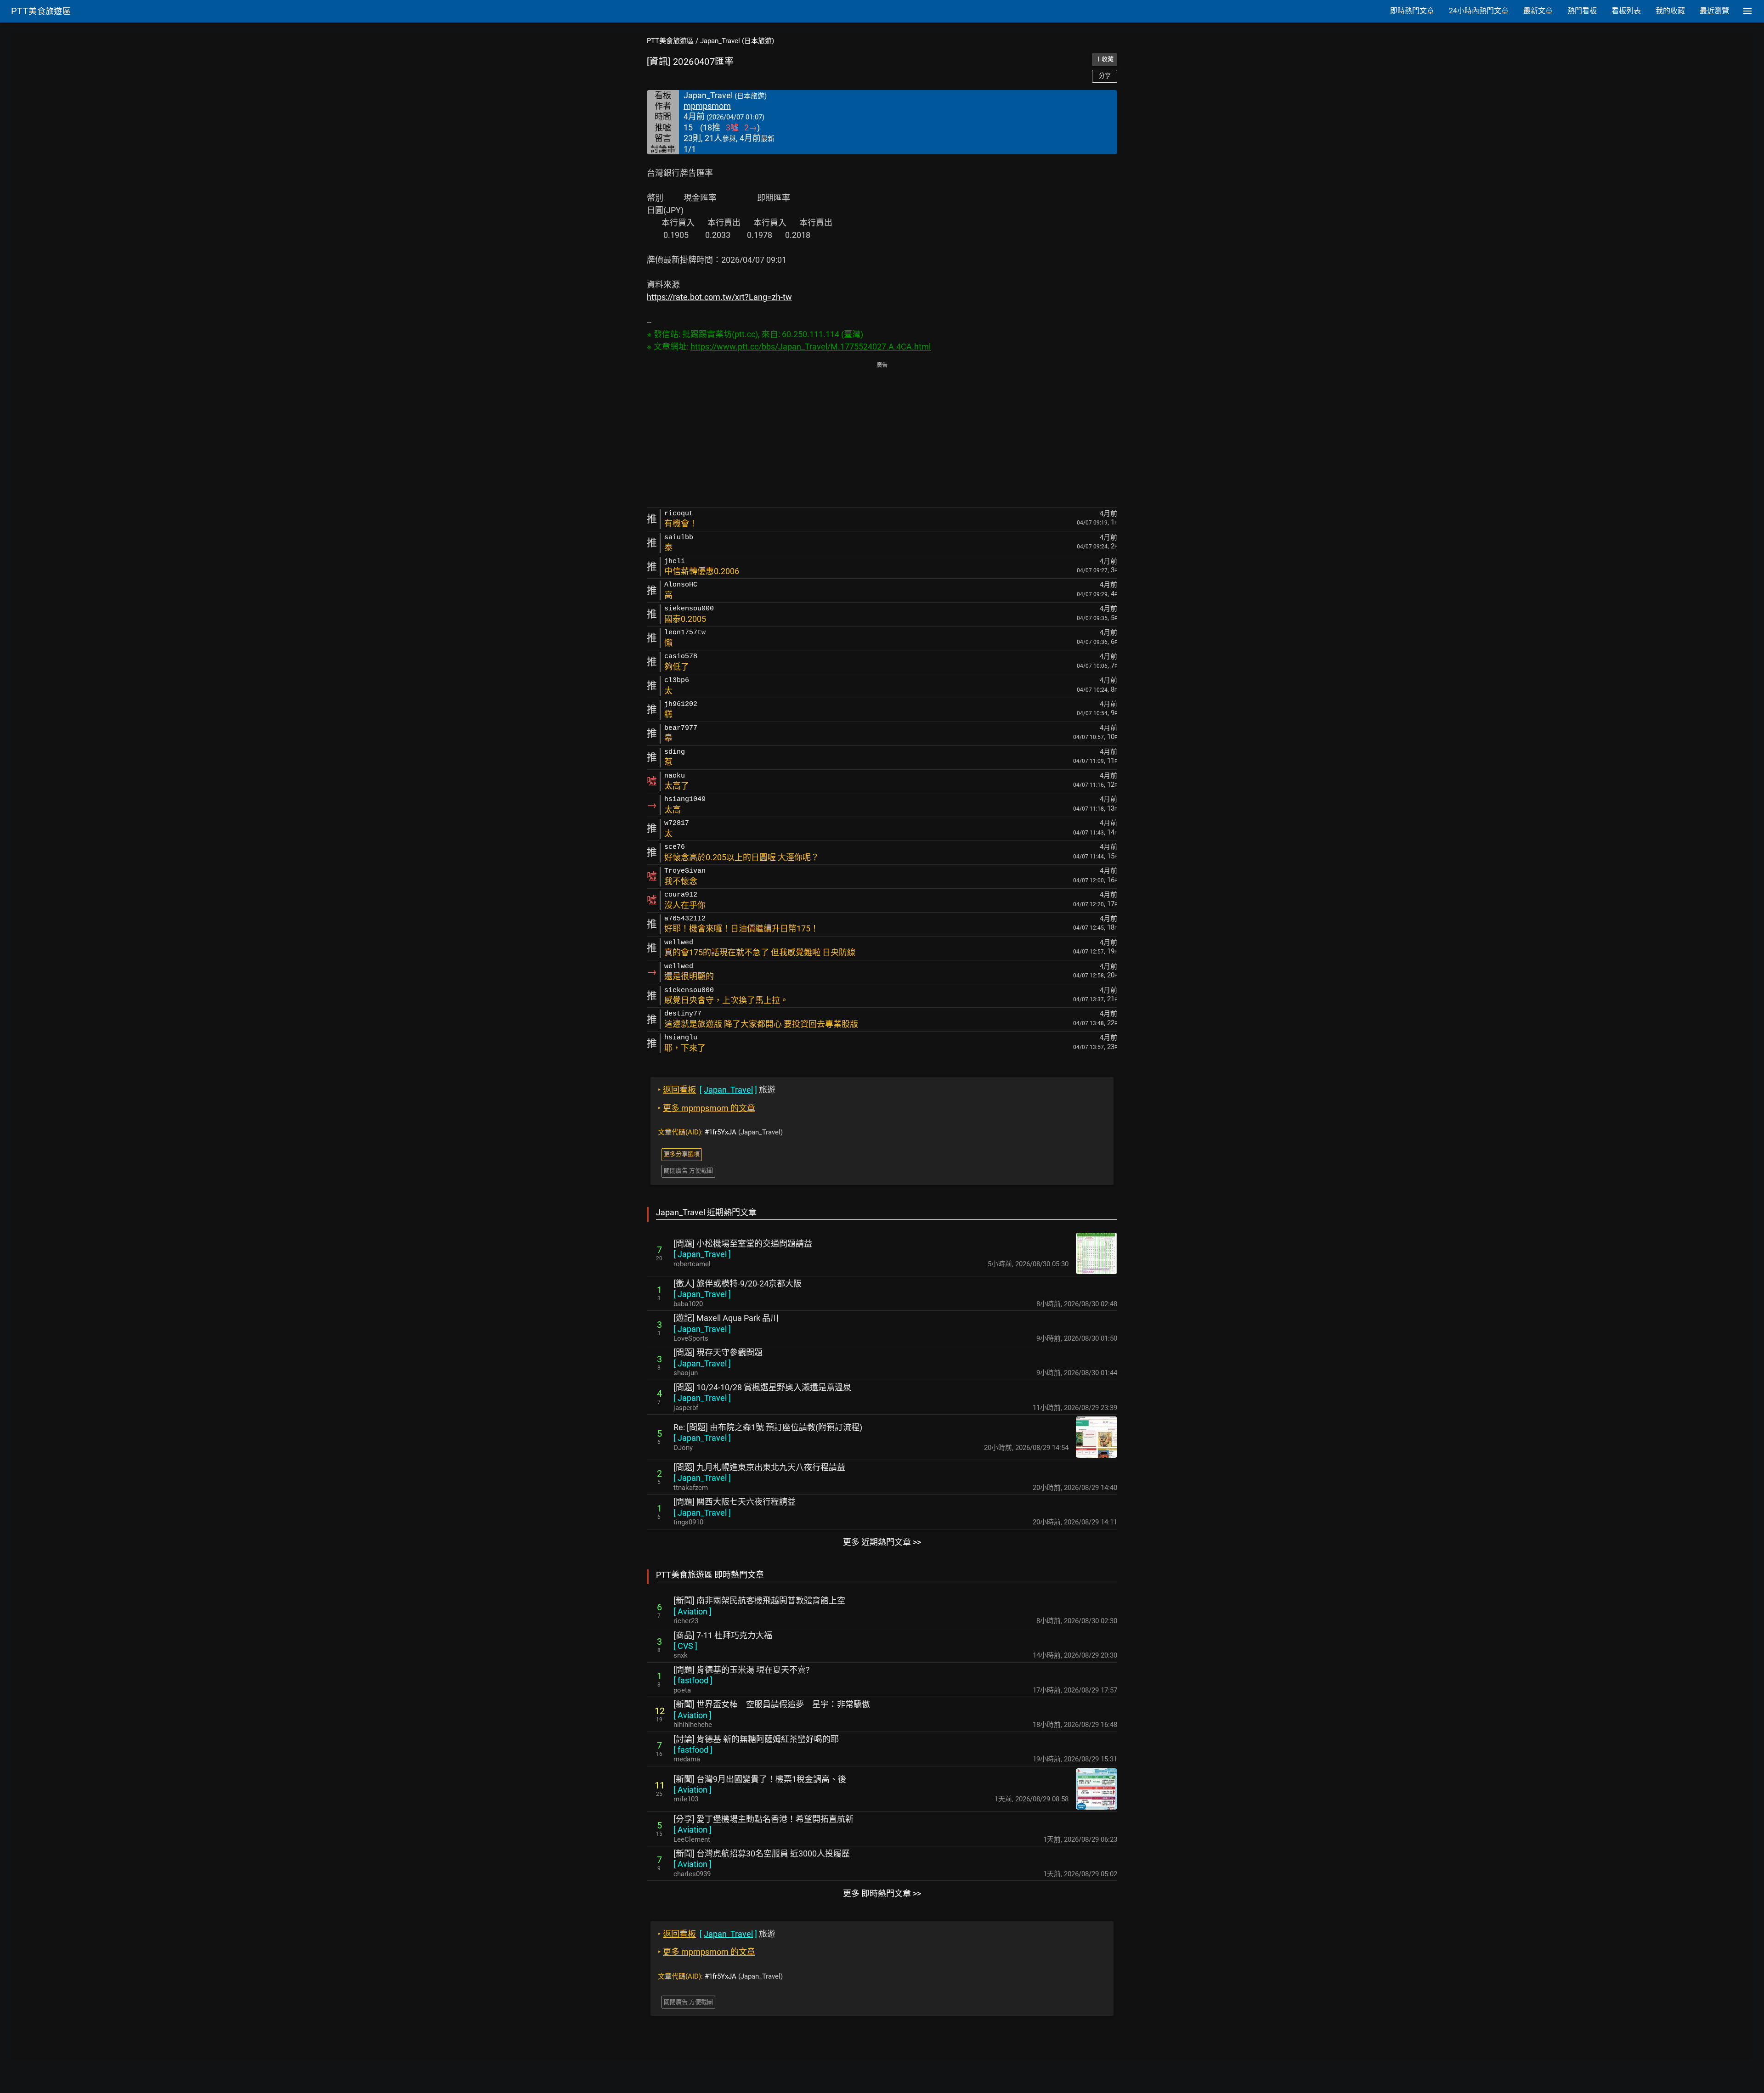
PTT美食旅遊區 (670, 41)
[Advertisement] (882, 435)
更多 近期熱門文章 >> (882, 1542)
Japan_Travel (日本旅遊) (737, 41)
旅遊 (717, 1090)
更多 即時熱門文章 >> (882, 1893)
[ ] (702, 1254)
